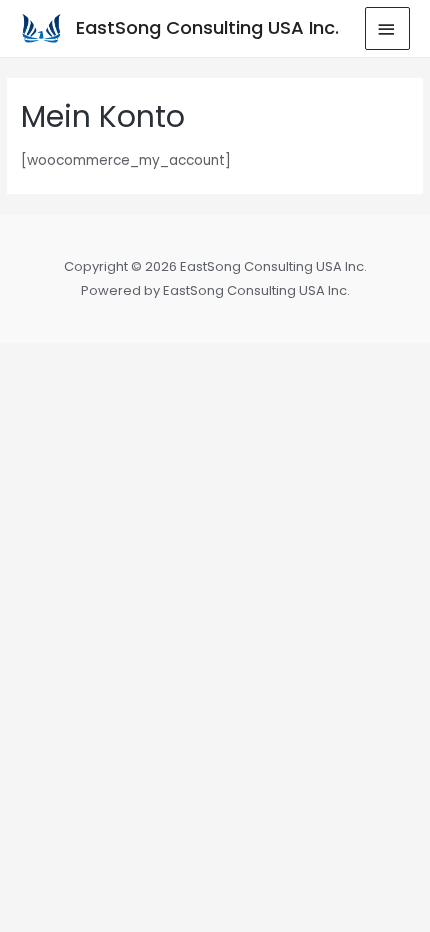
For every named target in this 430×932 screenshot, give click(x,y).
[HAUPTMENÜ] (388, 28)
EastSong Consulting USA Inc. (207, 27)
